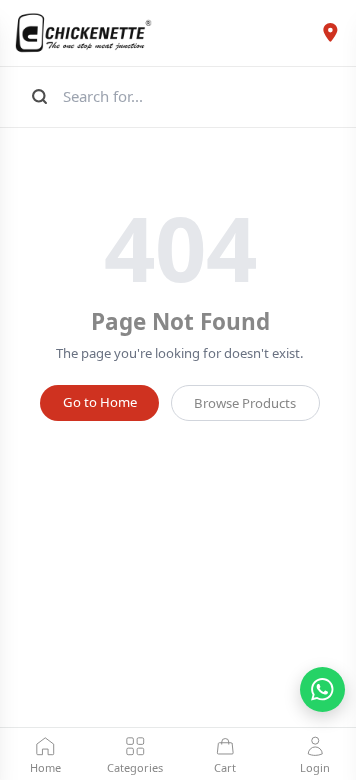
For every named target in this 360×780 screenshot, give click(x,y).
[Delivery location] (330, 33)
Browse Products (245, 403)
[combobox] (201, 96)
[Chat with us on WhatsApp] (322, 689)
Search (37, 96)
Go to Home (100, 402)
